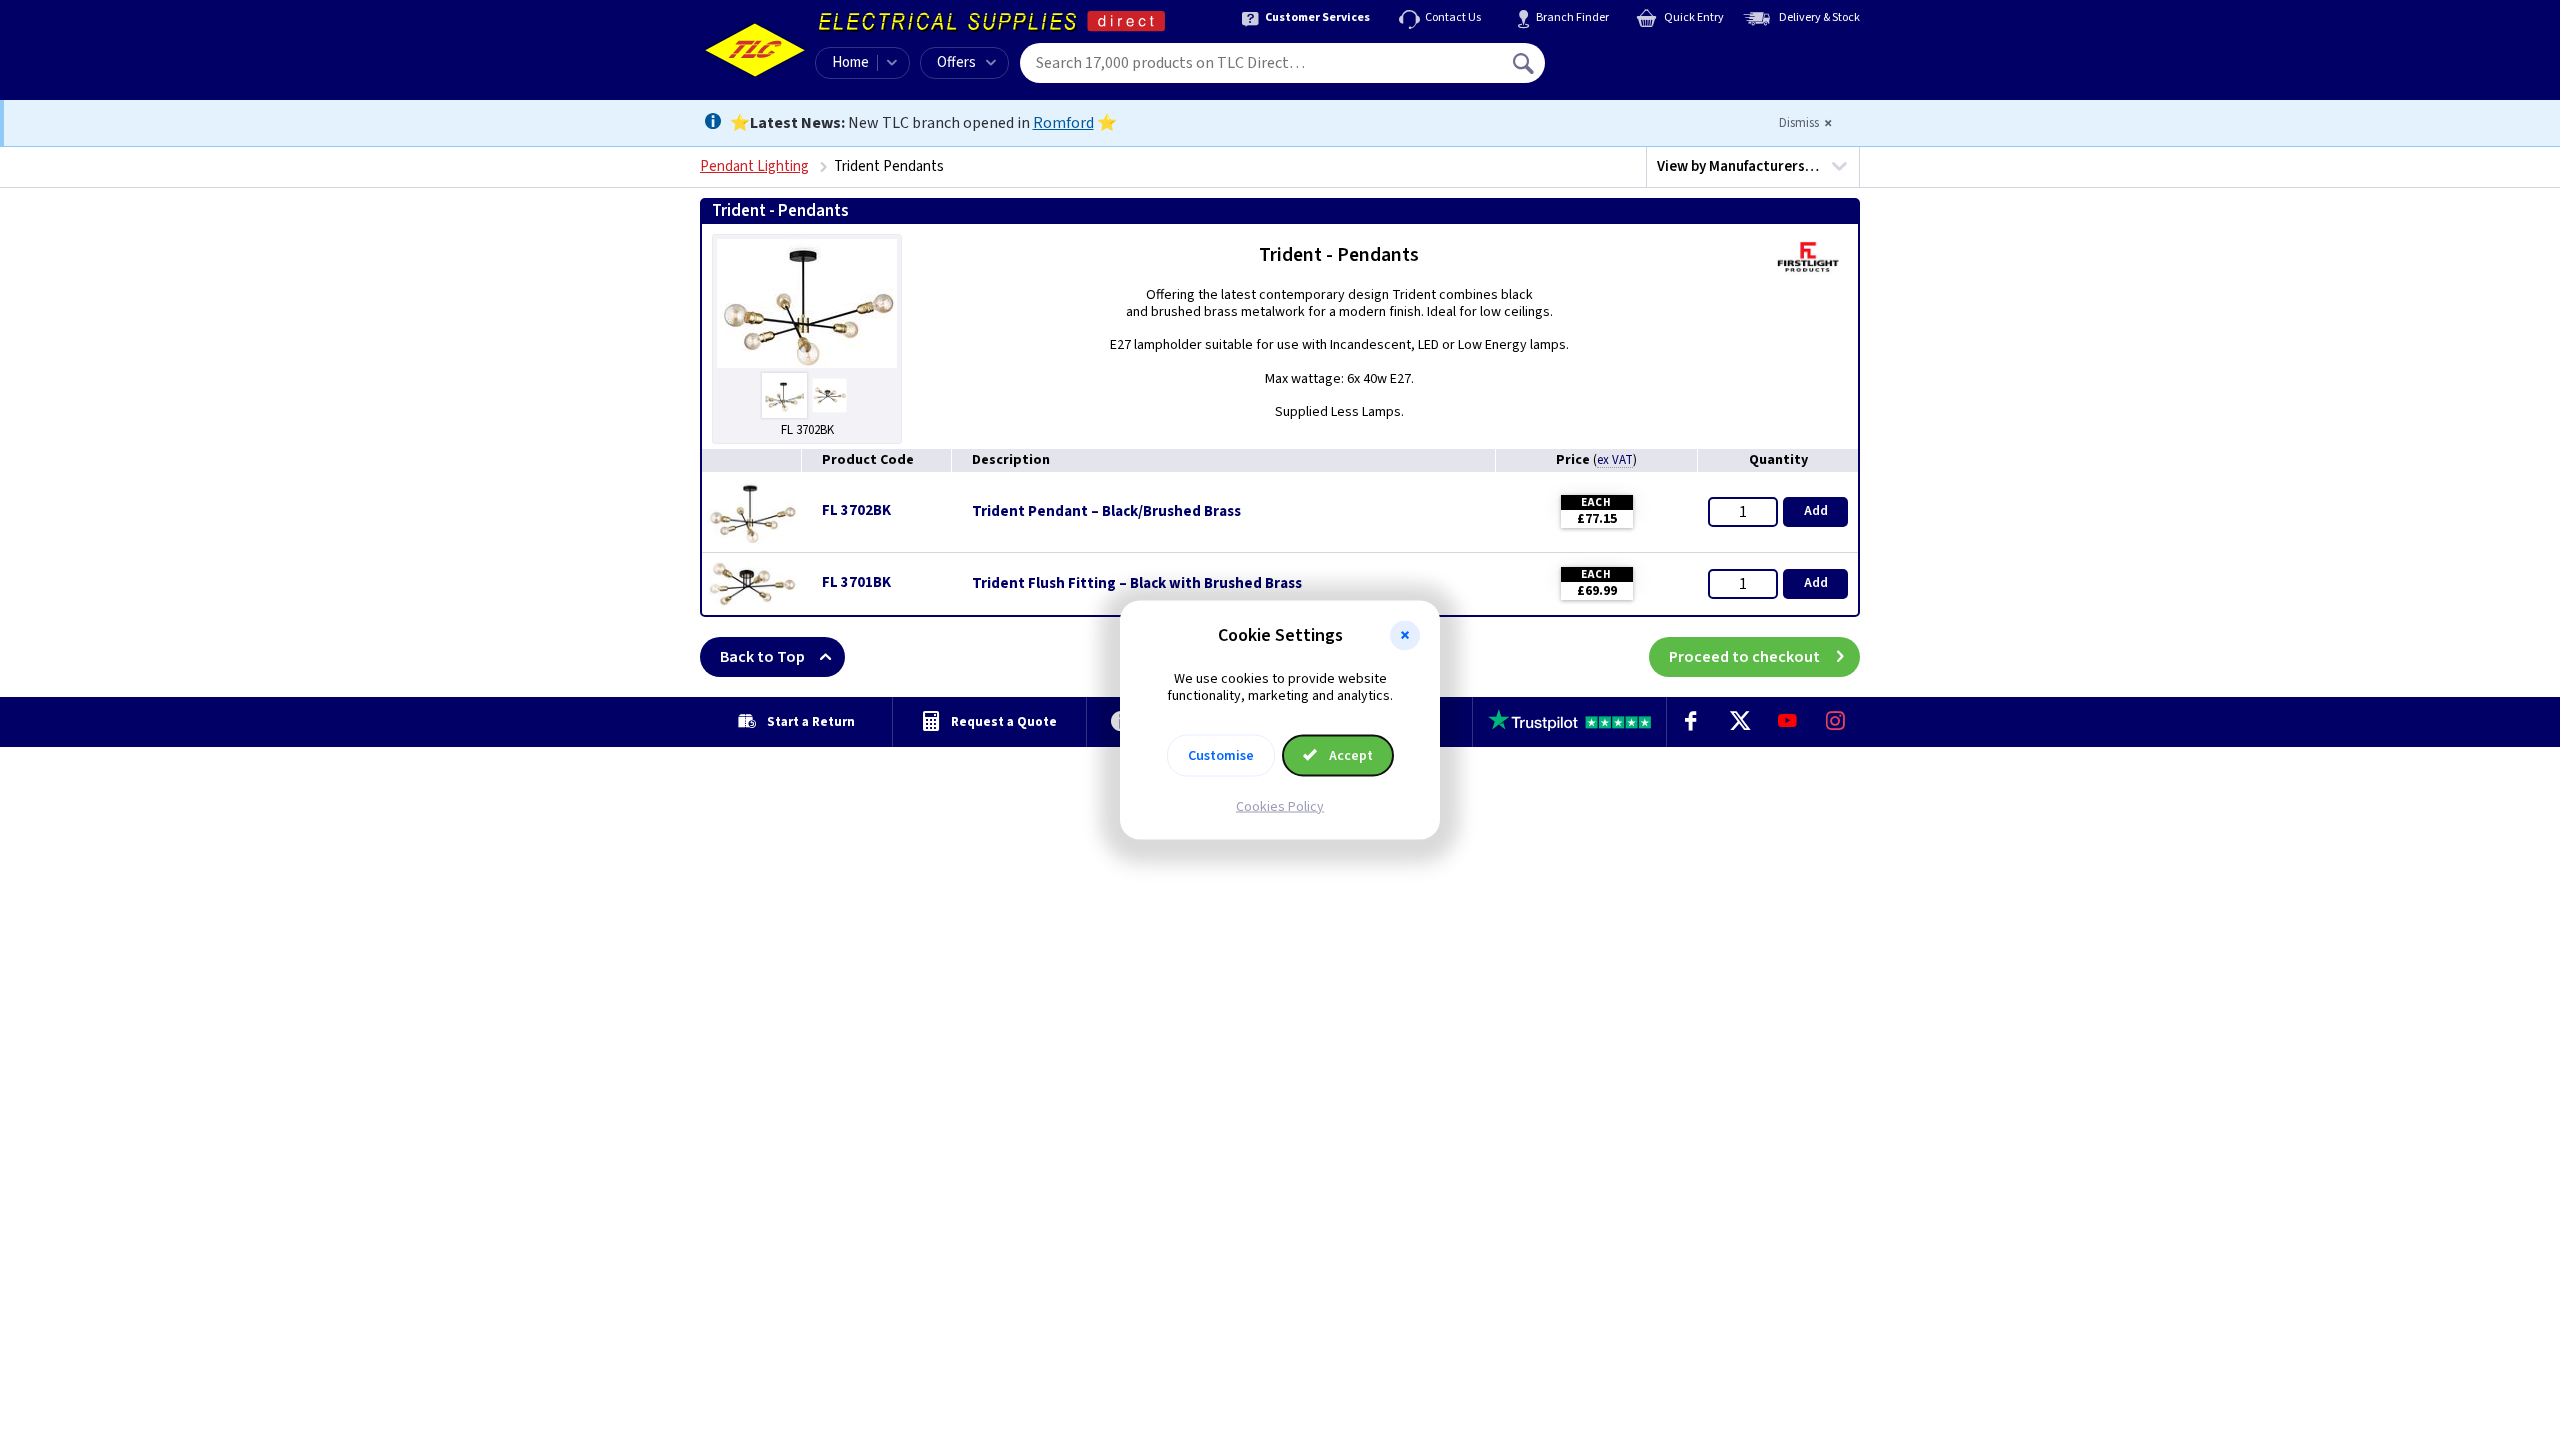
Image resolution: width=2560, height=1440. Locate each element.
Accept (1349, 755)
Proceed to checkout (1744, 657)
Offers (956, 62)
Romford (1063, 123)
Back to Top (762, 657)
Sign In (1651, 56)
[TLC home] (755, 50)
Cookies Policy (1280, 806)
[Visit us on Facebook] (1691, 722)
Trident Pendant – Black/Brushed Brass (1106, 512)
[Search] (1525, 63)
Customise (1221, 755)
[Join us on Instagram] (1836, 722)
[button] (1405, 636)
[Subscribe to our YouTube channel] (1787, 722)
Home (850, 62)
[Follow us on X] (1739, 722)
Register (1636, 70)
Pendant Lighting (754, 166)
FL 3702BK (856, 510)
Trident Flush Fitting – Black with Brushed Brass (1137, 584)
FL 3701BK (856, 582)
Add (1816, 511)
